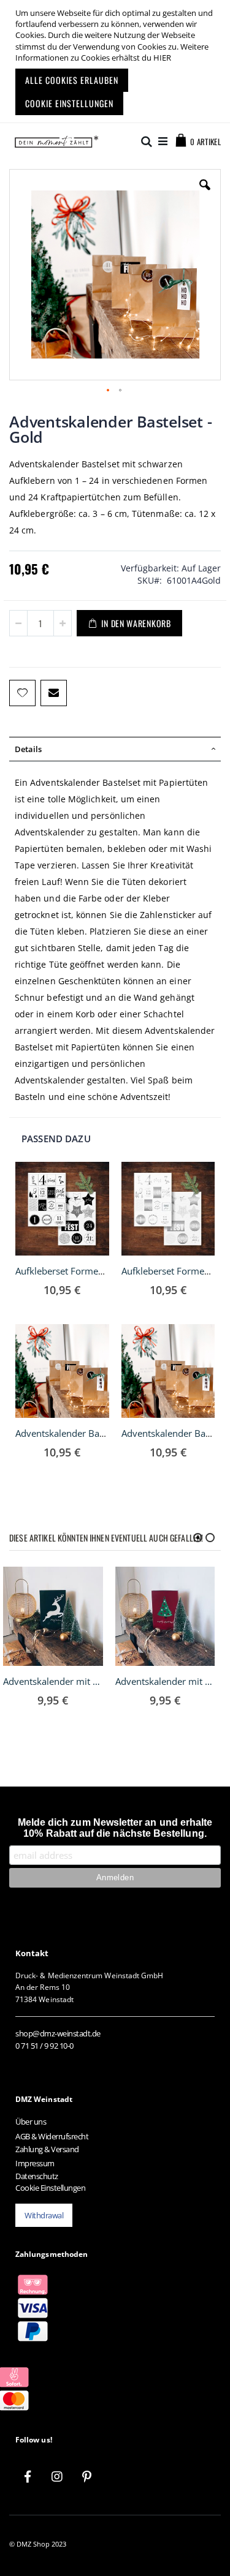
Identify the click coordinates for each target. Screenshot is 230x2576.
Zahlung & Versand (47, 2149)
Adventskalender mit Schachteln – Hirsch (53, 1681)
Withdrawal (44, 2215)
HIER (162, 58)
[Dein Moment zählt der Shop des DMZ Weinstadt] (54, 141)
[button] (205, 194)
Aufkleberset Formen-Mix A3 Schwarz (94, 1271)
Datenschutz (37, 2176)
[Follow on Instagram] (57, 2477)
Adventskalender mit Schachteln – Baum (165, 1681)
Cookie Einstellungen (50, 2188)
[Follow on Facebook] (28, 2477)
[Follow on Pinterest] (86, 2477)
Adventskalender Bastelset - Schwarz (92, 1433)
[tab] (115, 749)
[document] (117, 61)
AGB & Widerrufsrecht (52, 2136)
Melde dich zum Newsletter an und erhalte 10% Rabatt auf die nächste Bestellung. (115, 1828)
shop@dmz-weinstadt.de (58, 2033)
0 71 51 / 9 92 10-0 (44, 2046)
